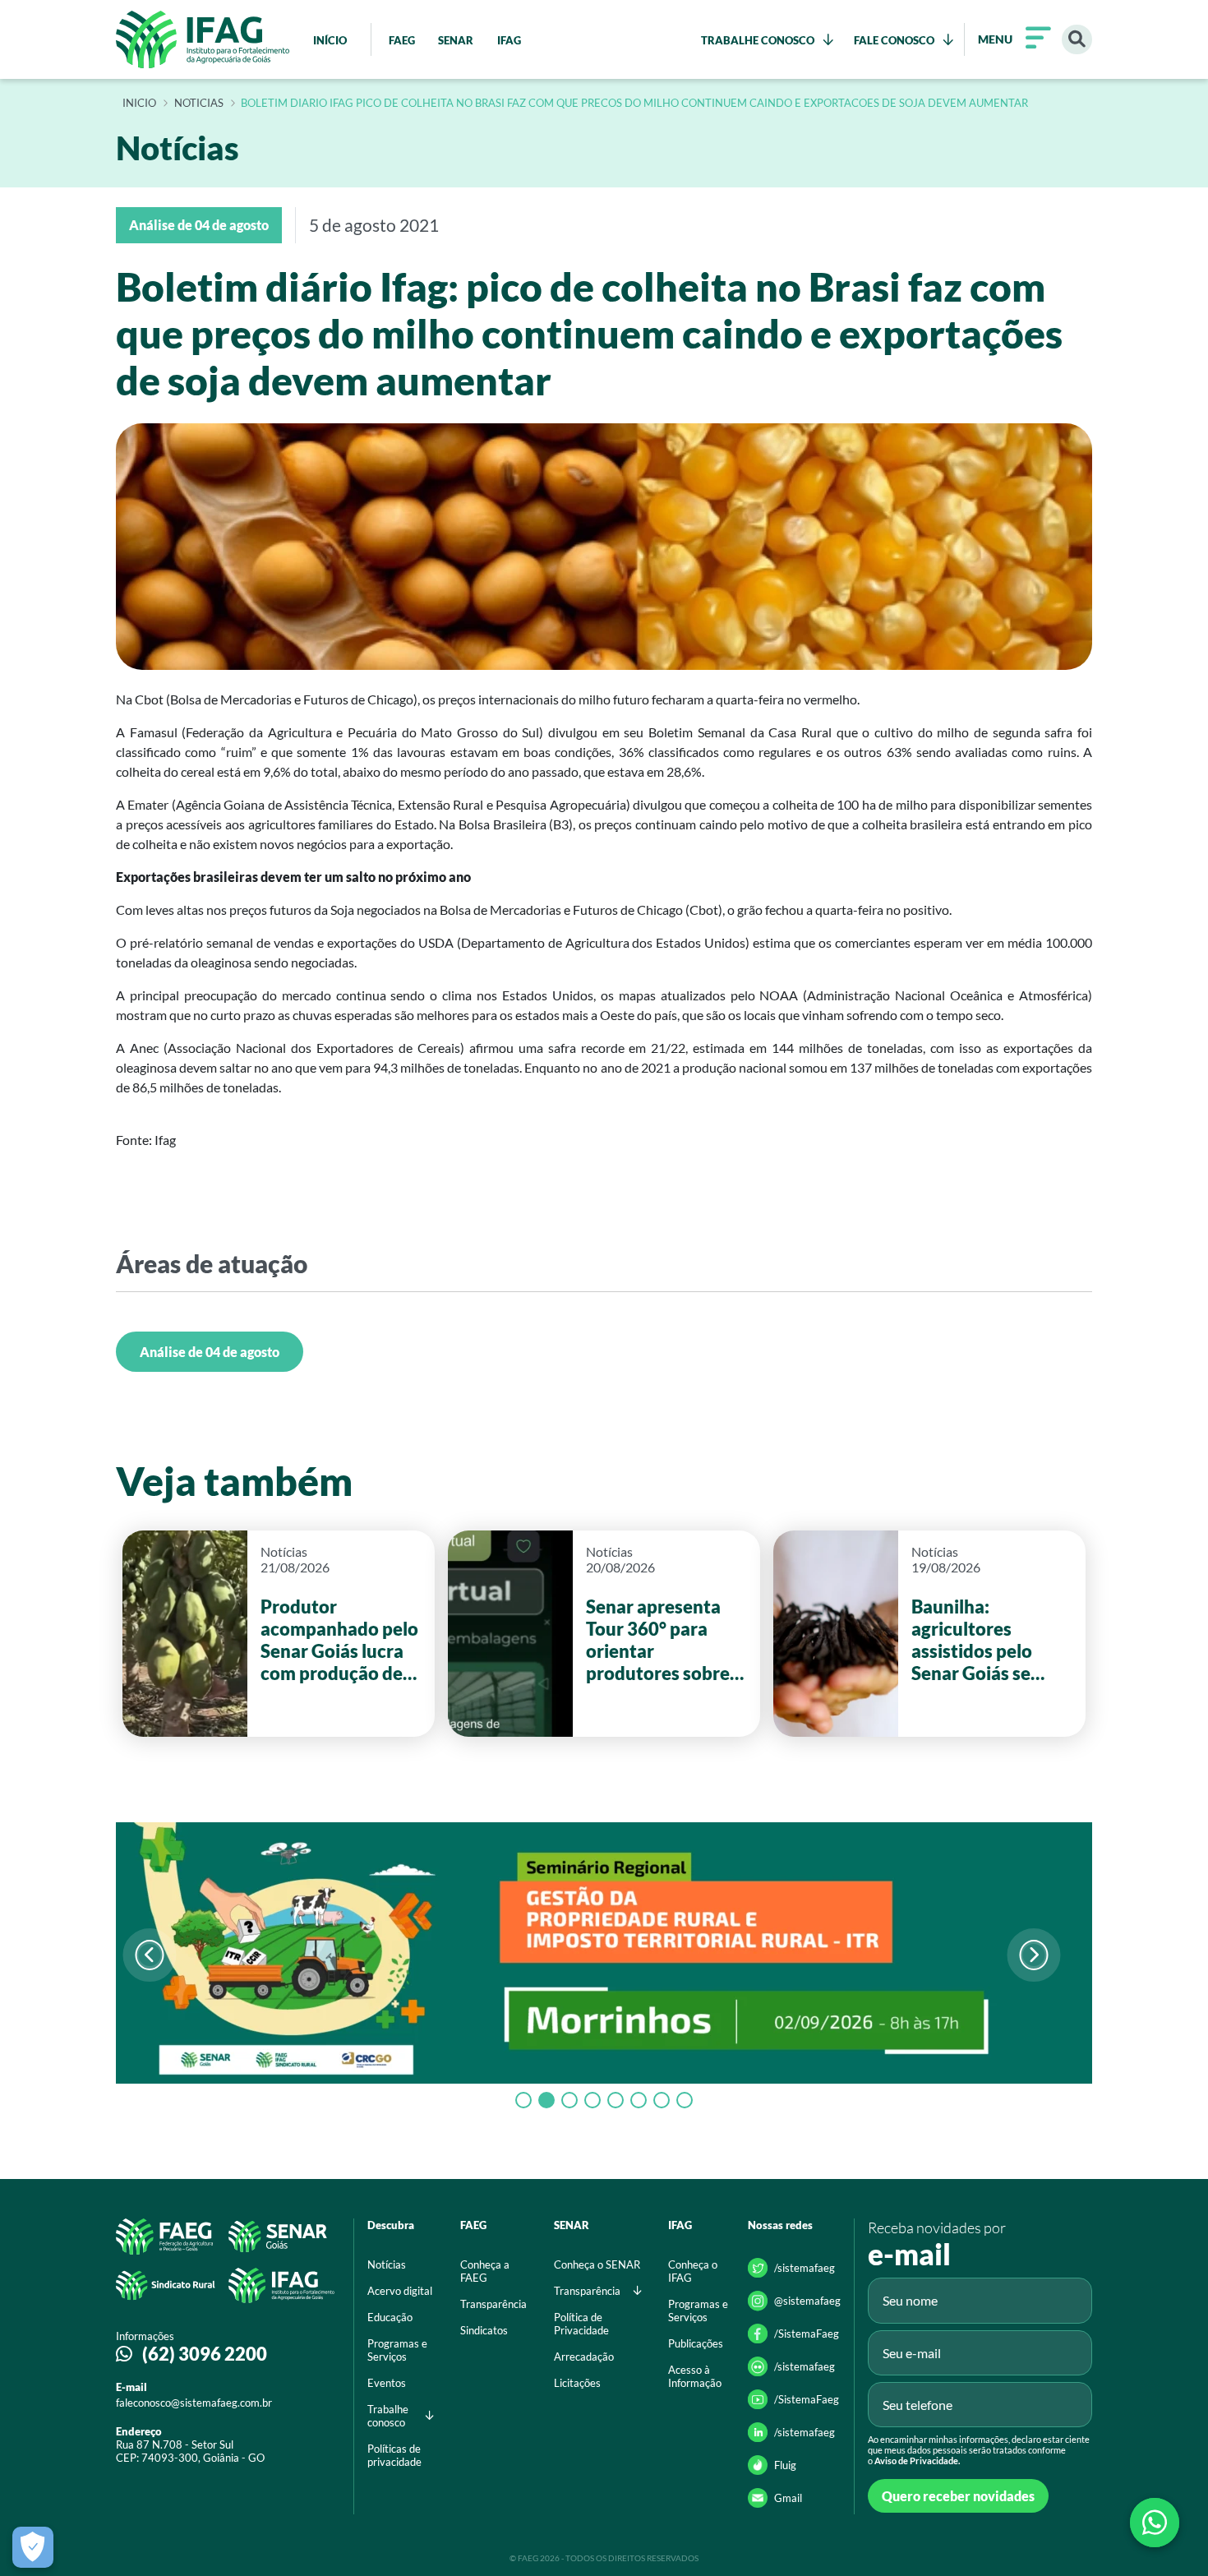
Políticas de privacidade (394, 2455)
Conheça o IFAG (693, 2271)
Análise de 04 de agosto (210, 1352)
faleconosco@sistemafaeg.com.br (194, 2403)
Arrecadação (584, 2357)
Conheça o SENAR (597, 2264)
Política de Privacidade (581, 2324)
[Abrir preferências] (33, 2547)
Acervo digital (400, 2291)
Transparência (493, 2304)
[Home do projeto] (203, 39)
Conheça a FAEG (485, 2271)
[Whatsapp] (1155, 2523)
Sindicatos (484, 2330)
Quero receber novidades (958, 2496)
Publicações (696, 2343)
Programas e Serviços (397, 2350)
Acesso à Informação (695, 2376)
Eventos (387, 2383)
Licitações (577, 2383)
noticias (199, 104)
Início (139, 104)
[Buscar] (1077, 40)
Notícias (387, 2264)
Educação (390, 2317)
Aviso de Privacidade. (917, 2461)
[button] (1033, 1955)
